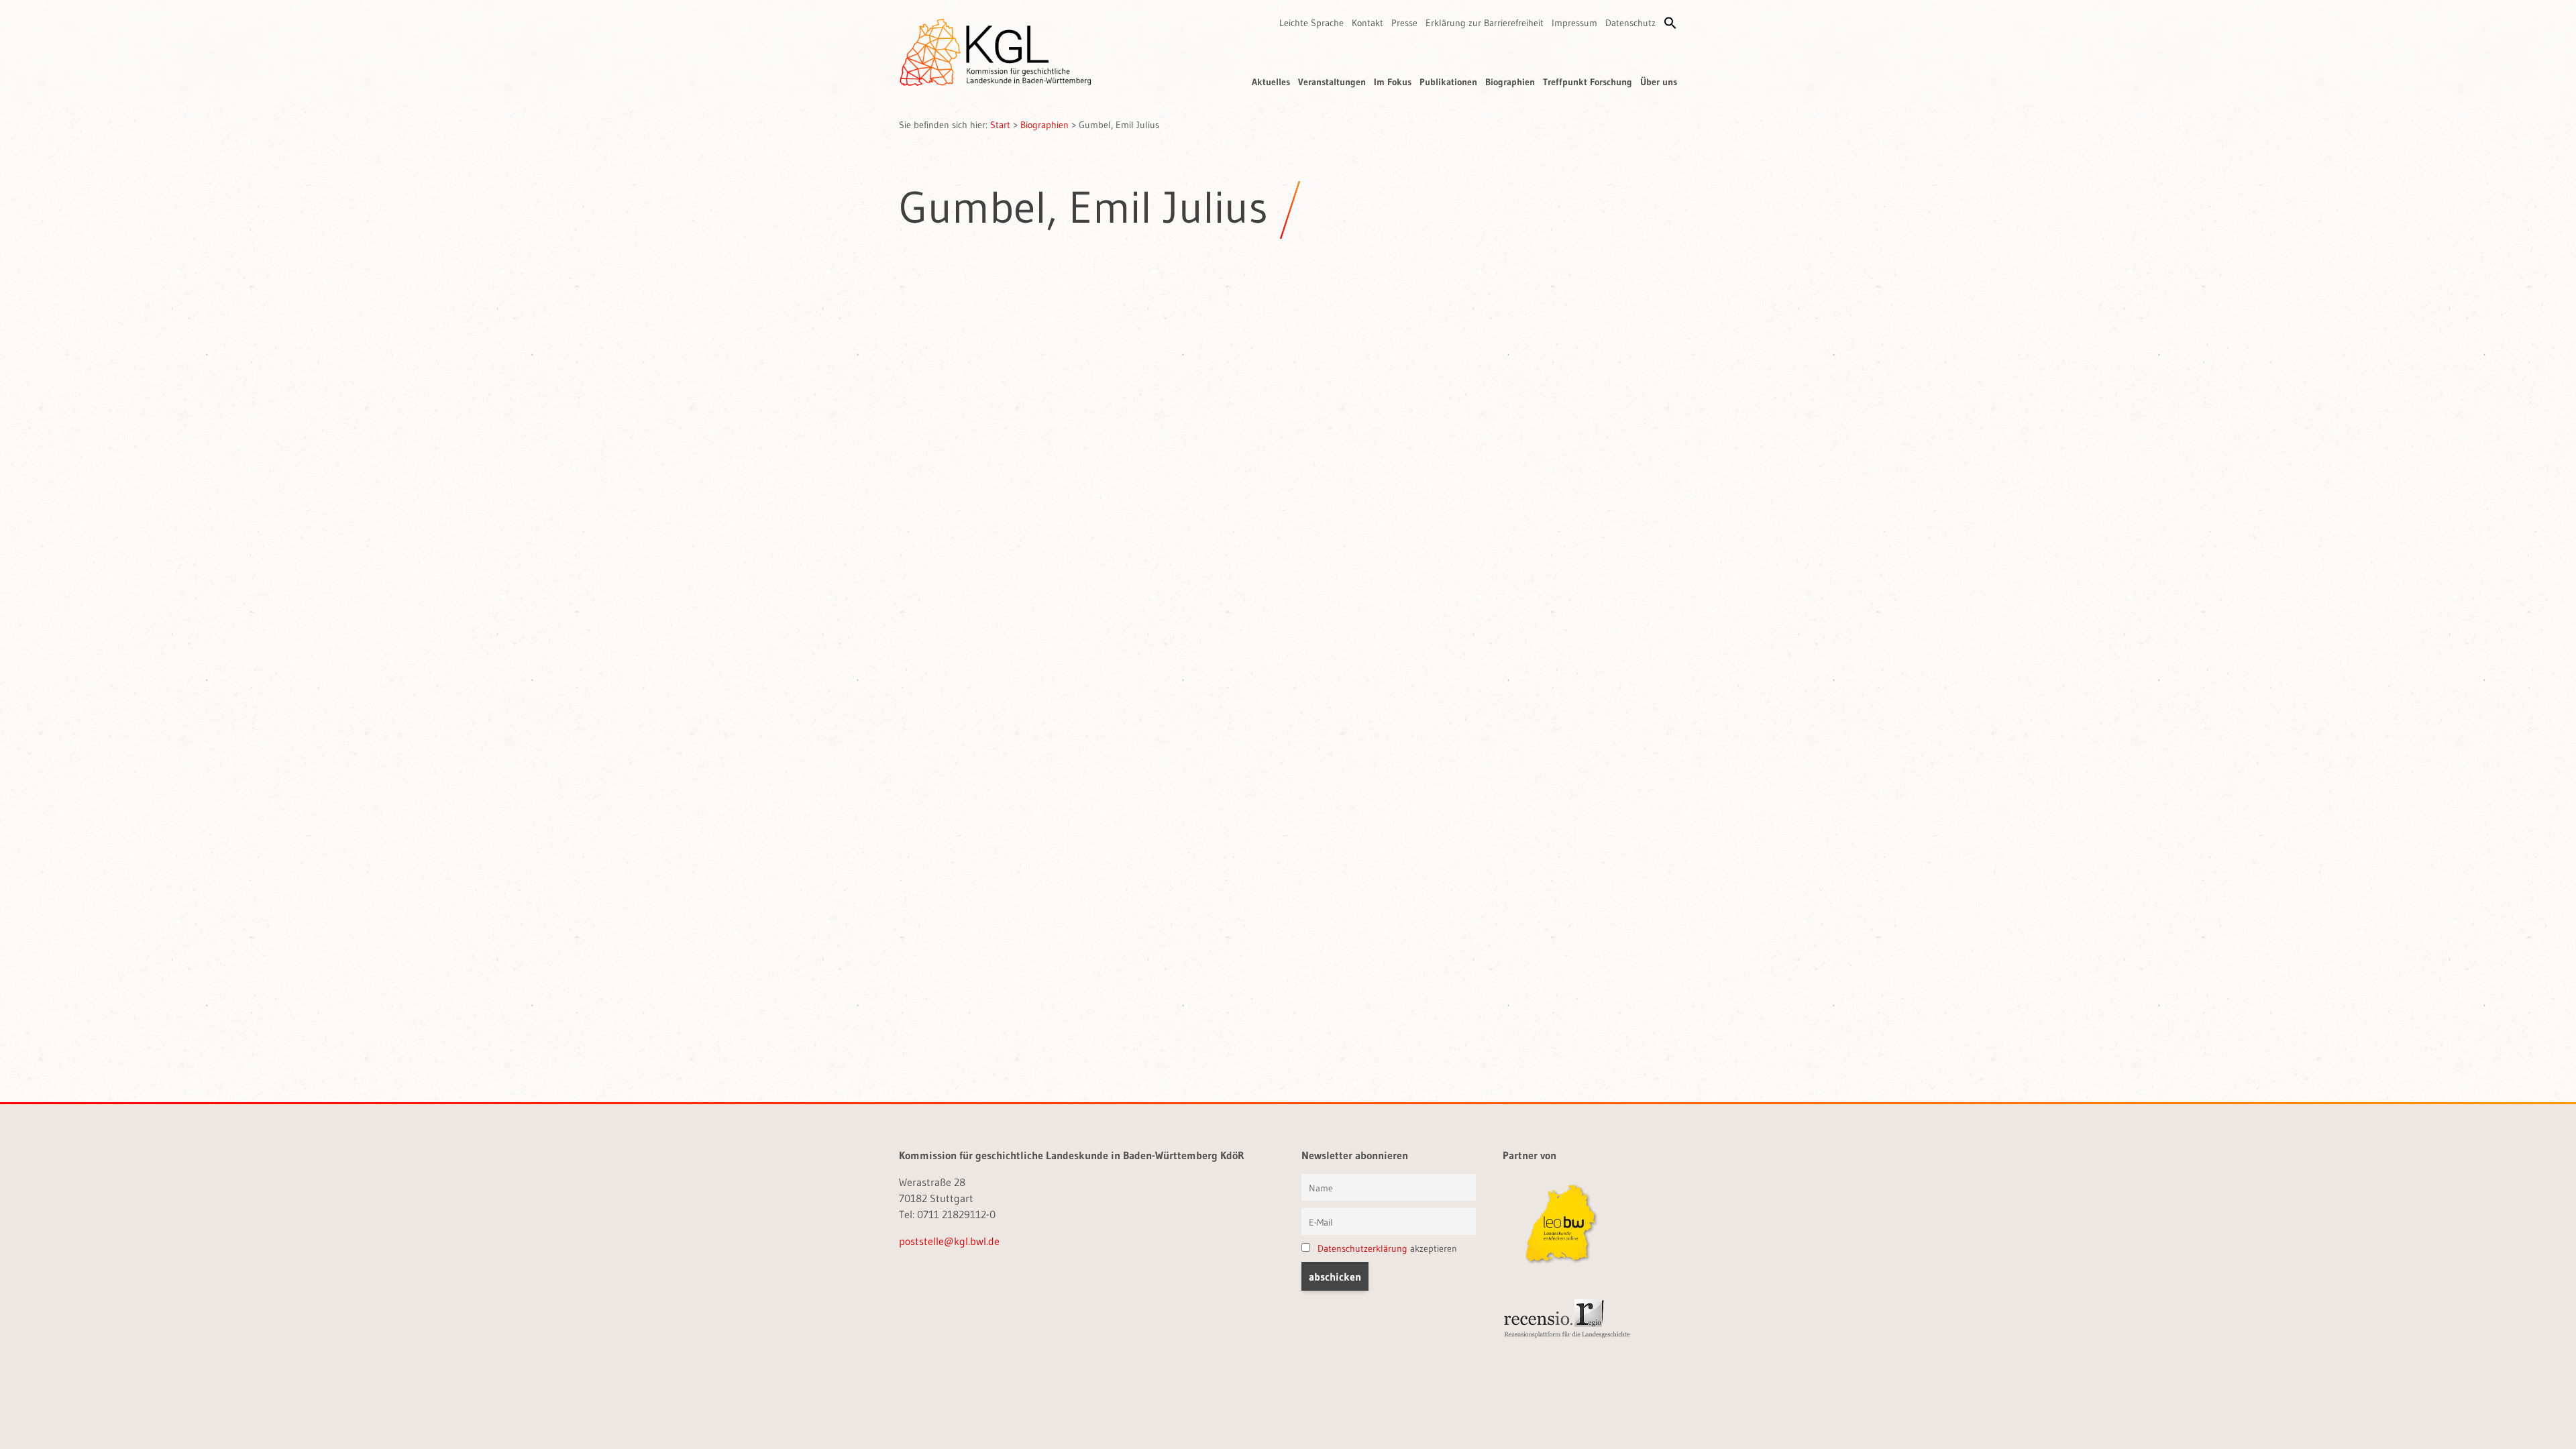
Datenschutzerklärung (1362, 1248)
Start (1000, 125)
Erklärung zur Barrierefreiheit (1485, 23)
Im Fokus (1393, 82)
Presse (1404, 23)
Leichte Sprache (1311, 23)
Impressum (1574, 23)
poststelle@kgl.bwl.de (949, 1241)
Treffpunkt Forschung (1588, 82)
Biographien (1510, 82)
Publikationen (1448, 82)
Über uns (1659, 82)
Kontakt (1367, 23)
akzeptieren (1387, 1248)
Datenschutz (1630, 23)
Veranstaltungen (1332, 82)
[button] (1670, 23)
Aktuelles (1271, 82)
